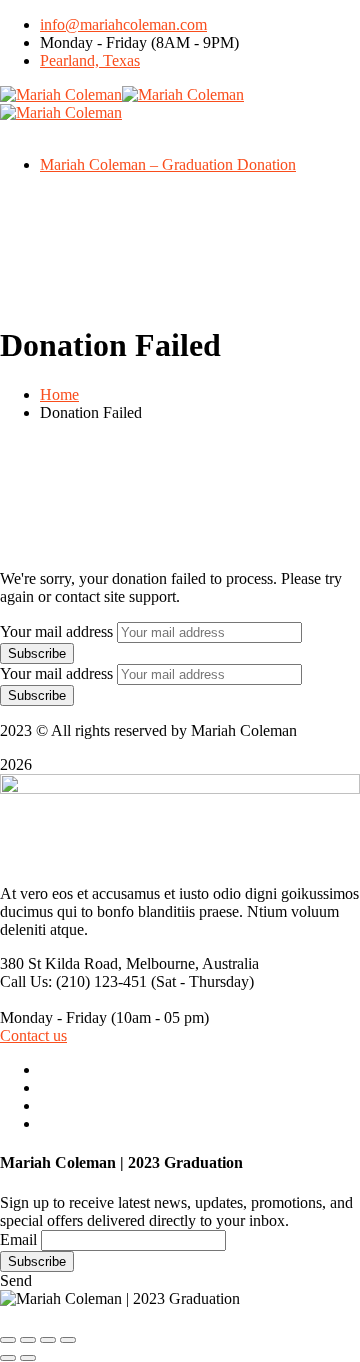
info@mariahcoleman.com (123, 24)
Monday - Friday (53, 1017)
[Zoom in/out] (68, 1340)
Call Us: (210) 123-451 (73, 981)
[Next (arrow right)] (28, 1358)
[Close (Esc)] (8, 1340)
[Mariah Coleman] (61, 94)
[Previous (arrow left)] (8, 1358)
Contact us (33, 1035)
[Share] (28, 1340)
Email (18, 1239)
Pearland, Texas (90, 60)
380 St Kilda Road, (61, 963)
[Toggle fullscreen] (48, 1340)
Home (59, 394)
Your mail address (56, 631)
